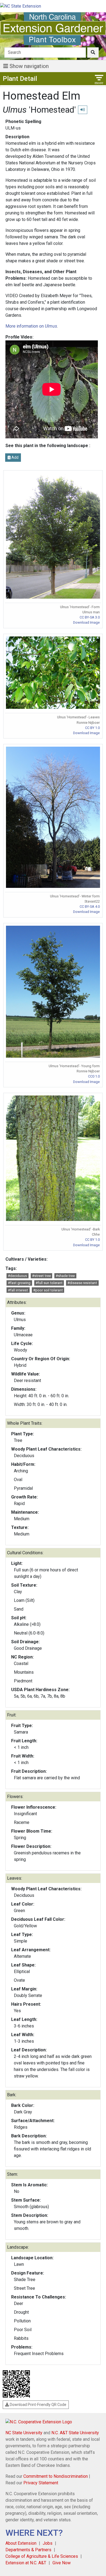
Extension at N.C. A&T (26, 2563)
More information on (31, 326)
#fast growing (19, 1283)
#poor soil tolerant (48, 1290)
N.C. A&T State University (75, 2433)
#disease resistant (82, 1283)
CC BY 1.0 (92, 728)
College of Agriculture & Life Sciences (42, 2556)
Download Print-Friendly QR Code (38, 2405)
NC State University (24, 2433)
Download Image (86, 622)
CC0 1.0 (94, 1076)
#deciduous (17, 1276)
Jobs (48, 2543)
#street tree (41, 1276)
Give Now (62, 2563)
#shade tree (65, 1276)
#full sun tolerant (49, 1283)
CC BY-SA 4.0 (90, 907)
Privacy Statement (41, 2483)
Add (15, 457)
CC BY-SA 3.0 (90, 617)
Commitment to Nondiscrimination (56, 2476)
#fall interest (18, 1290)
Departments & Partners (28, 2550)
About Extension (21, 2543)
